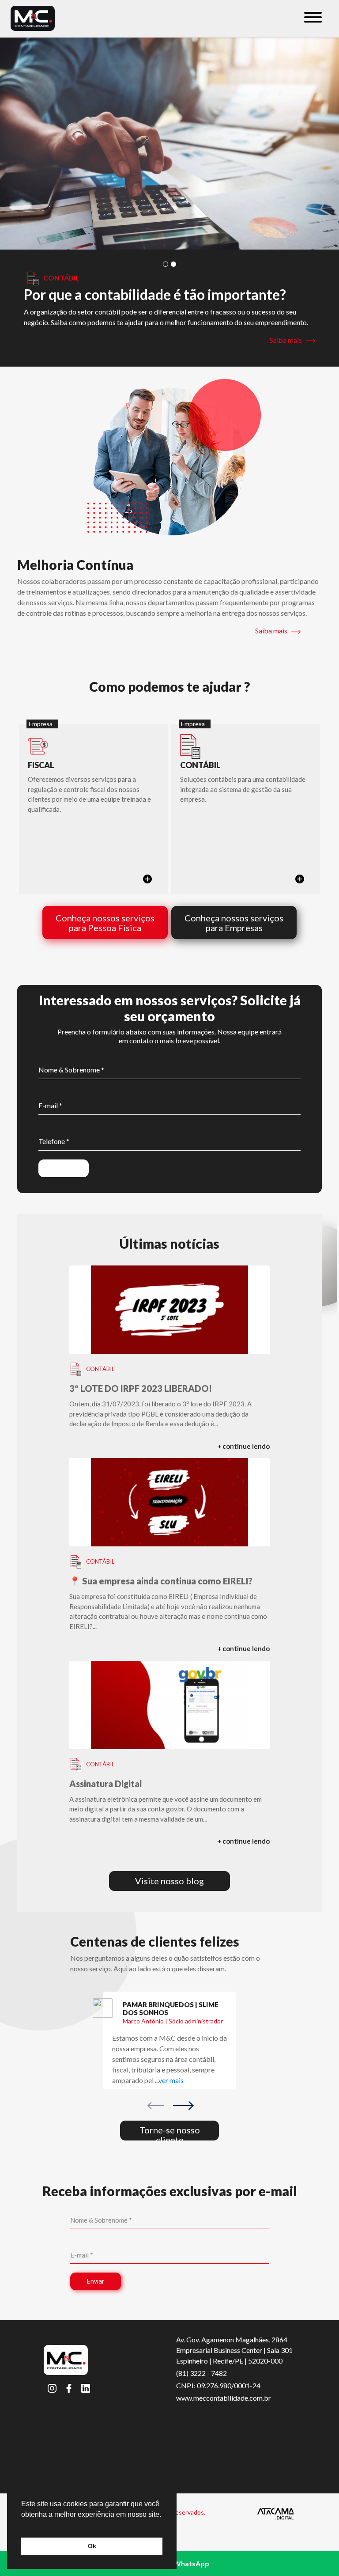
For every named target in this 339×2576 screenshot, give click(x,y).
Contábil (100, 1369)
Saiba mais (286, 340)
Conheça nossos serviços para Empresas (234, 923)
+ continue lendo (243, 1446)
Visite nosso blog (169, 1881)
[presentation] (156, 2105)
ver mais (171, 2080)
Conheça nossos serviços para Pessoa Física (105, 923)
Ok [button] (92, 2546)
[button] (166, 264)
